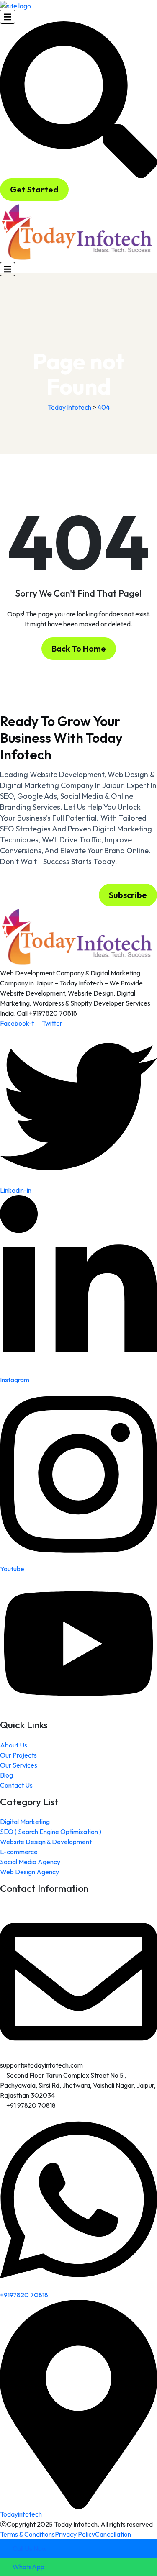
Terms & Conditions (27, 2534)
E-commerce (19, 1852)
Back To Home (79, 648)
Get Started (34, 189)
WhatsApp (28, 2567)
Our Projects (18, 1755)
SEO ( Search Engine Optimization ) (51, 1832)
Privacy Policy (75, 2534)
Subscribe (128, 895)
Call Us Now (29, 2548)
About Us (14, 1745)
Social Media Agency (30, 1862)
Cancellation (113, 2534)
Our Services (19, 1765)
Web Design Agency (30, 1872)
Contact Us (16, 1785)
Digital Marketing (25, 1822)
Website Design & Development (46, 1842)
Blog (6, 1775)
